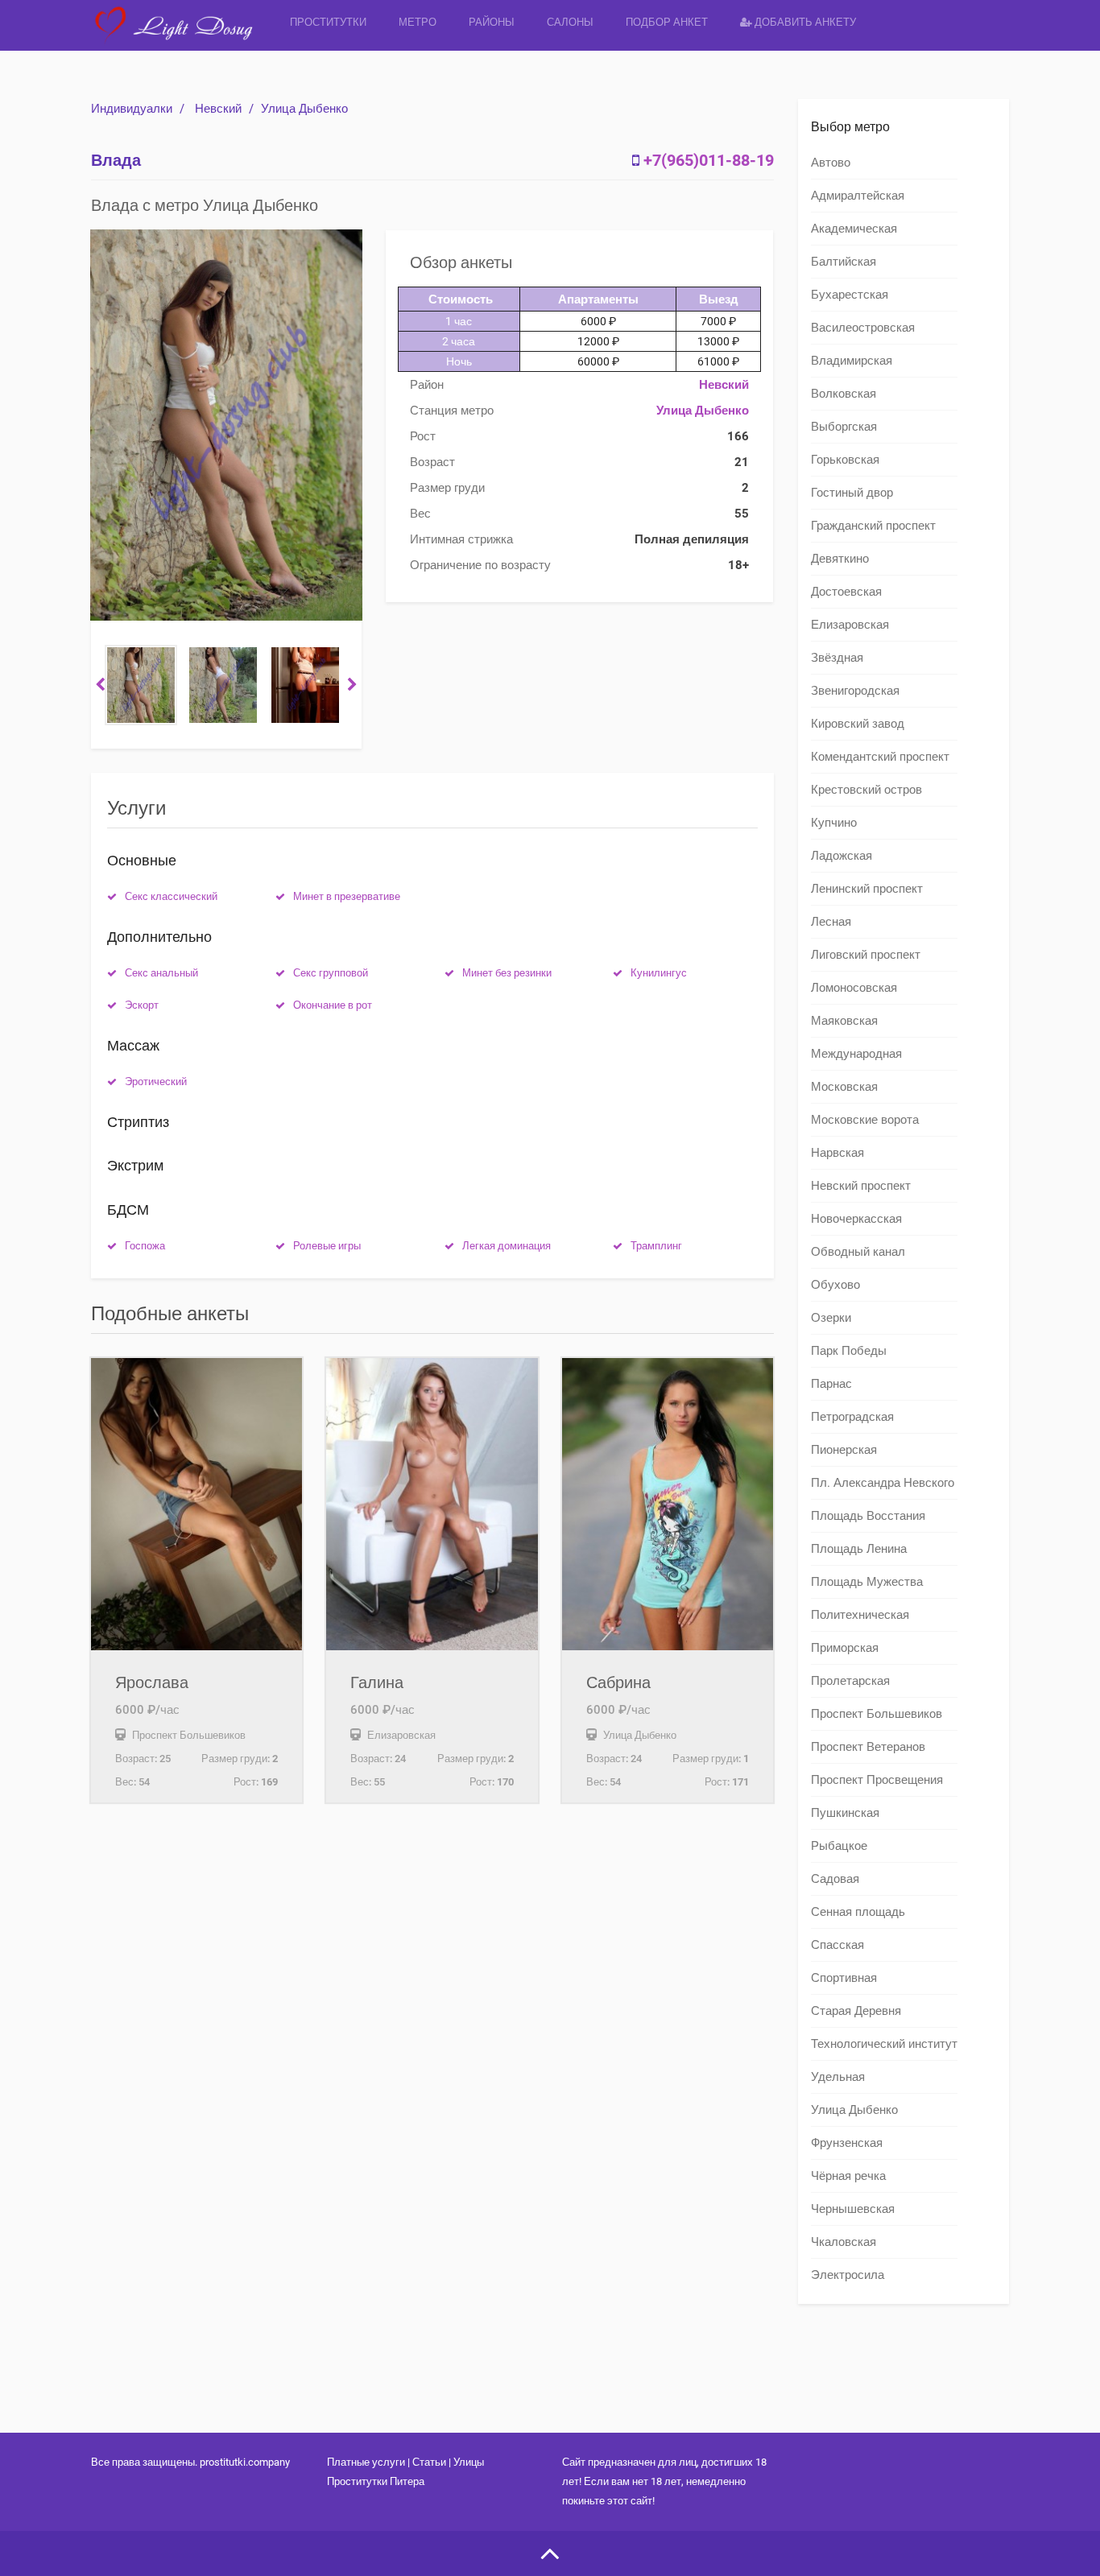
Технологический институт (884, 2044)
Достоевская (846, 592)
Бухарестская (850, 295)
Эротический (156, 1082)
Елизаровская (850, 625)
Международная (856, 1054)
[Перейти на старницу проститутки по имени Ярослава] (196, 1504)
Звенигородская (855, 691)
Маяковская (844, 1021)
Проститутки (328, 22)
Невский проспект (861, 1186)
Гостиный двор (852, 493)
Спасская (837, 1945)
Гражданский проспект (873, 526)
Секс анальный (161, 973)
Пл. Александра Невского (883, 1483)
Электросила (848, 2275)
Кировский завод (858, 724)
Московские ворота (865, 1120)
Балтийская (844, 262)
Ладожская (842, 856)
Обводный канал (858, 1252)
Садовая (835, 1879)
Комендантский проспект (880, 757)
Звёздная (837, 658)
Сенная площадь (858, 1912)
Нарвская (837, 1153)
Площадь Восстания (868, 1516)
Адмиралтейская (858, 196)
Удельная (838, 2077)
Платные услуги (366, 2462)
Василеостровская (863, 328)
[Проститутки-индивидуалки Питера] (182, 36)
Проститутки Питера (376, 2481)
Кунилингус (659, 973)
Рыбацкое (839, 1846)
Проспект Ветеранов (868, 1747)
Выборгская (844, 427)
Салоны (570, 22)
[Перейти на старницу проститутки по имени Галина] (432, 1504)
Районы (492, 22)
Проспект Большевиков (877, 1714)
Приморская (845, 1648)
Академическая (854, 229)
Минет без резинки (507, 973)
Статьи (429, 2462)
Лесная (831, 922)
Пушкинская (845, 1813)
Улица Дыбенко (304, 109)
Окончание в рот (333, 1005)
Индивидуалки (132, 109)
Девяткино (840, 559)
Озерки (831, 1318)
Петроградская (852, 1417)
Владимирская (852, 361)
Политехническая (860, 1615)
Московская (844, 1087)
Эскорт (142, 1005)
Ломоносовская (854, 988)
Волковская (844, 394)
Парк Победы (849, 1351)
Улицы (469, 2462)
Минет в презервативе (347, 896)
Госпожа (145, 1246)
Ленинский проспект (867, 889)
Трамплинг (656, 1246)
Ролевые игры (327, 1246)
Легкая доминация (507, 1246)
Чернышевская (853, 2209)
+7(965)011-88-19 (709, 160)
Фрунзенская (847, 2143)
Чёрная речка (848, 2176)
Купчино (834, 823)
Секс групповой (331, 973)
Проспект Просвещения (877, 1780)
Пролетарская (850, 1681)
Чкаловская (844, 2242)
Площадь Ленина (859, 1549)
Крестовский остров (866, 790)
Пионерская (844, 1450)
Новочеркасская (856, 1219)
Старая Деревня (856, 2011)
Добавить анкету (804, 22)
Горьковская (845, 460)
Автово (831, 163)
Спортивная (844, 1978)
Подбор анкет (667, 22)
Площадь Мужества (867, 1582)
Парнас (831, 1384)
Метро (418, 22)
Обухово (835, 1285)
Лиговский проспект (866, 955)
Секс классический (171, 896)
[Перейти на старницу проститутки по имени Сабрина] (668, 1504)
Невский (218, 109)
